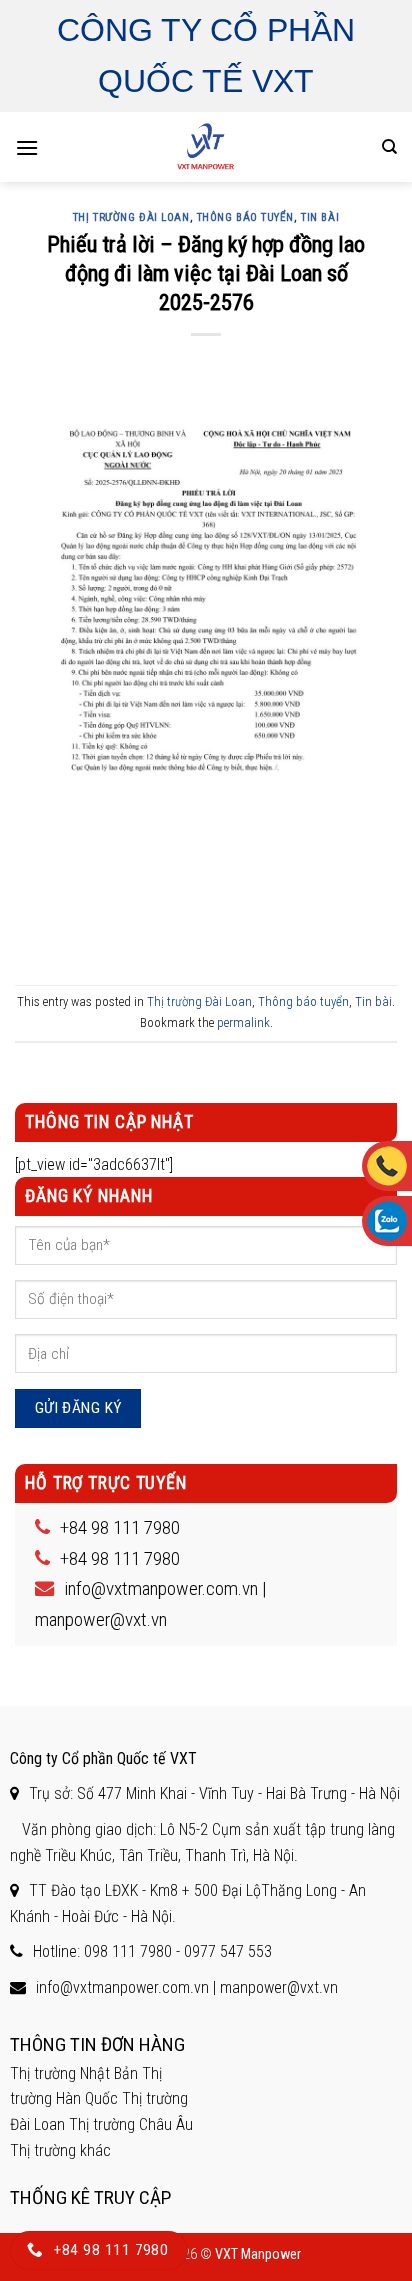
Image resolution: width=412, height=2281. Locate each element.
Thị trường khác (60, 2150)
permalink (243, 1022)
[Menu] (27, 147)
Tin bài (320, 217)
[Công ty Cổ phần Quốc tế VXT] (206, 147)
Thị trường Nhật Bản (74, 2073)
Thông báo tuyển (245, 217)
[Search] (389, 147)
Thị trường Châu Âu (131, 2124)
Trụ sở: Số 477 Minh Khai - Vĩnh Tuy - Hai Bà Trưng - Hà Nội (214, 1793)
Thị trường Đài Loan (131, 217)
